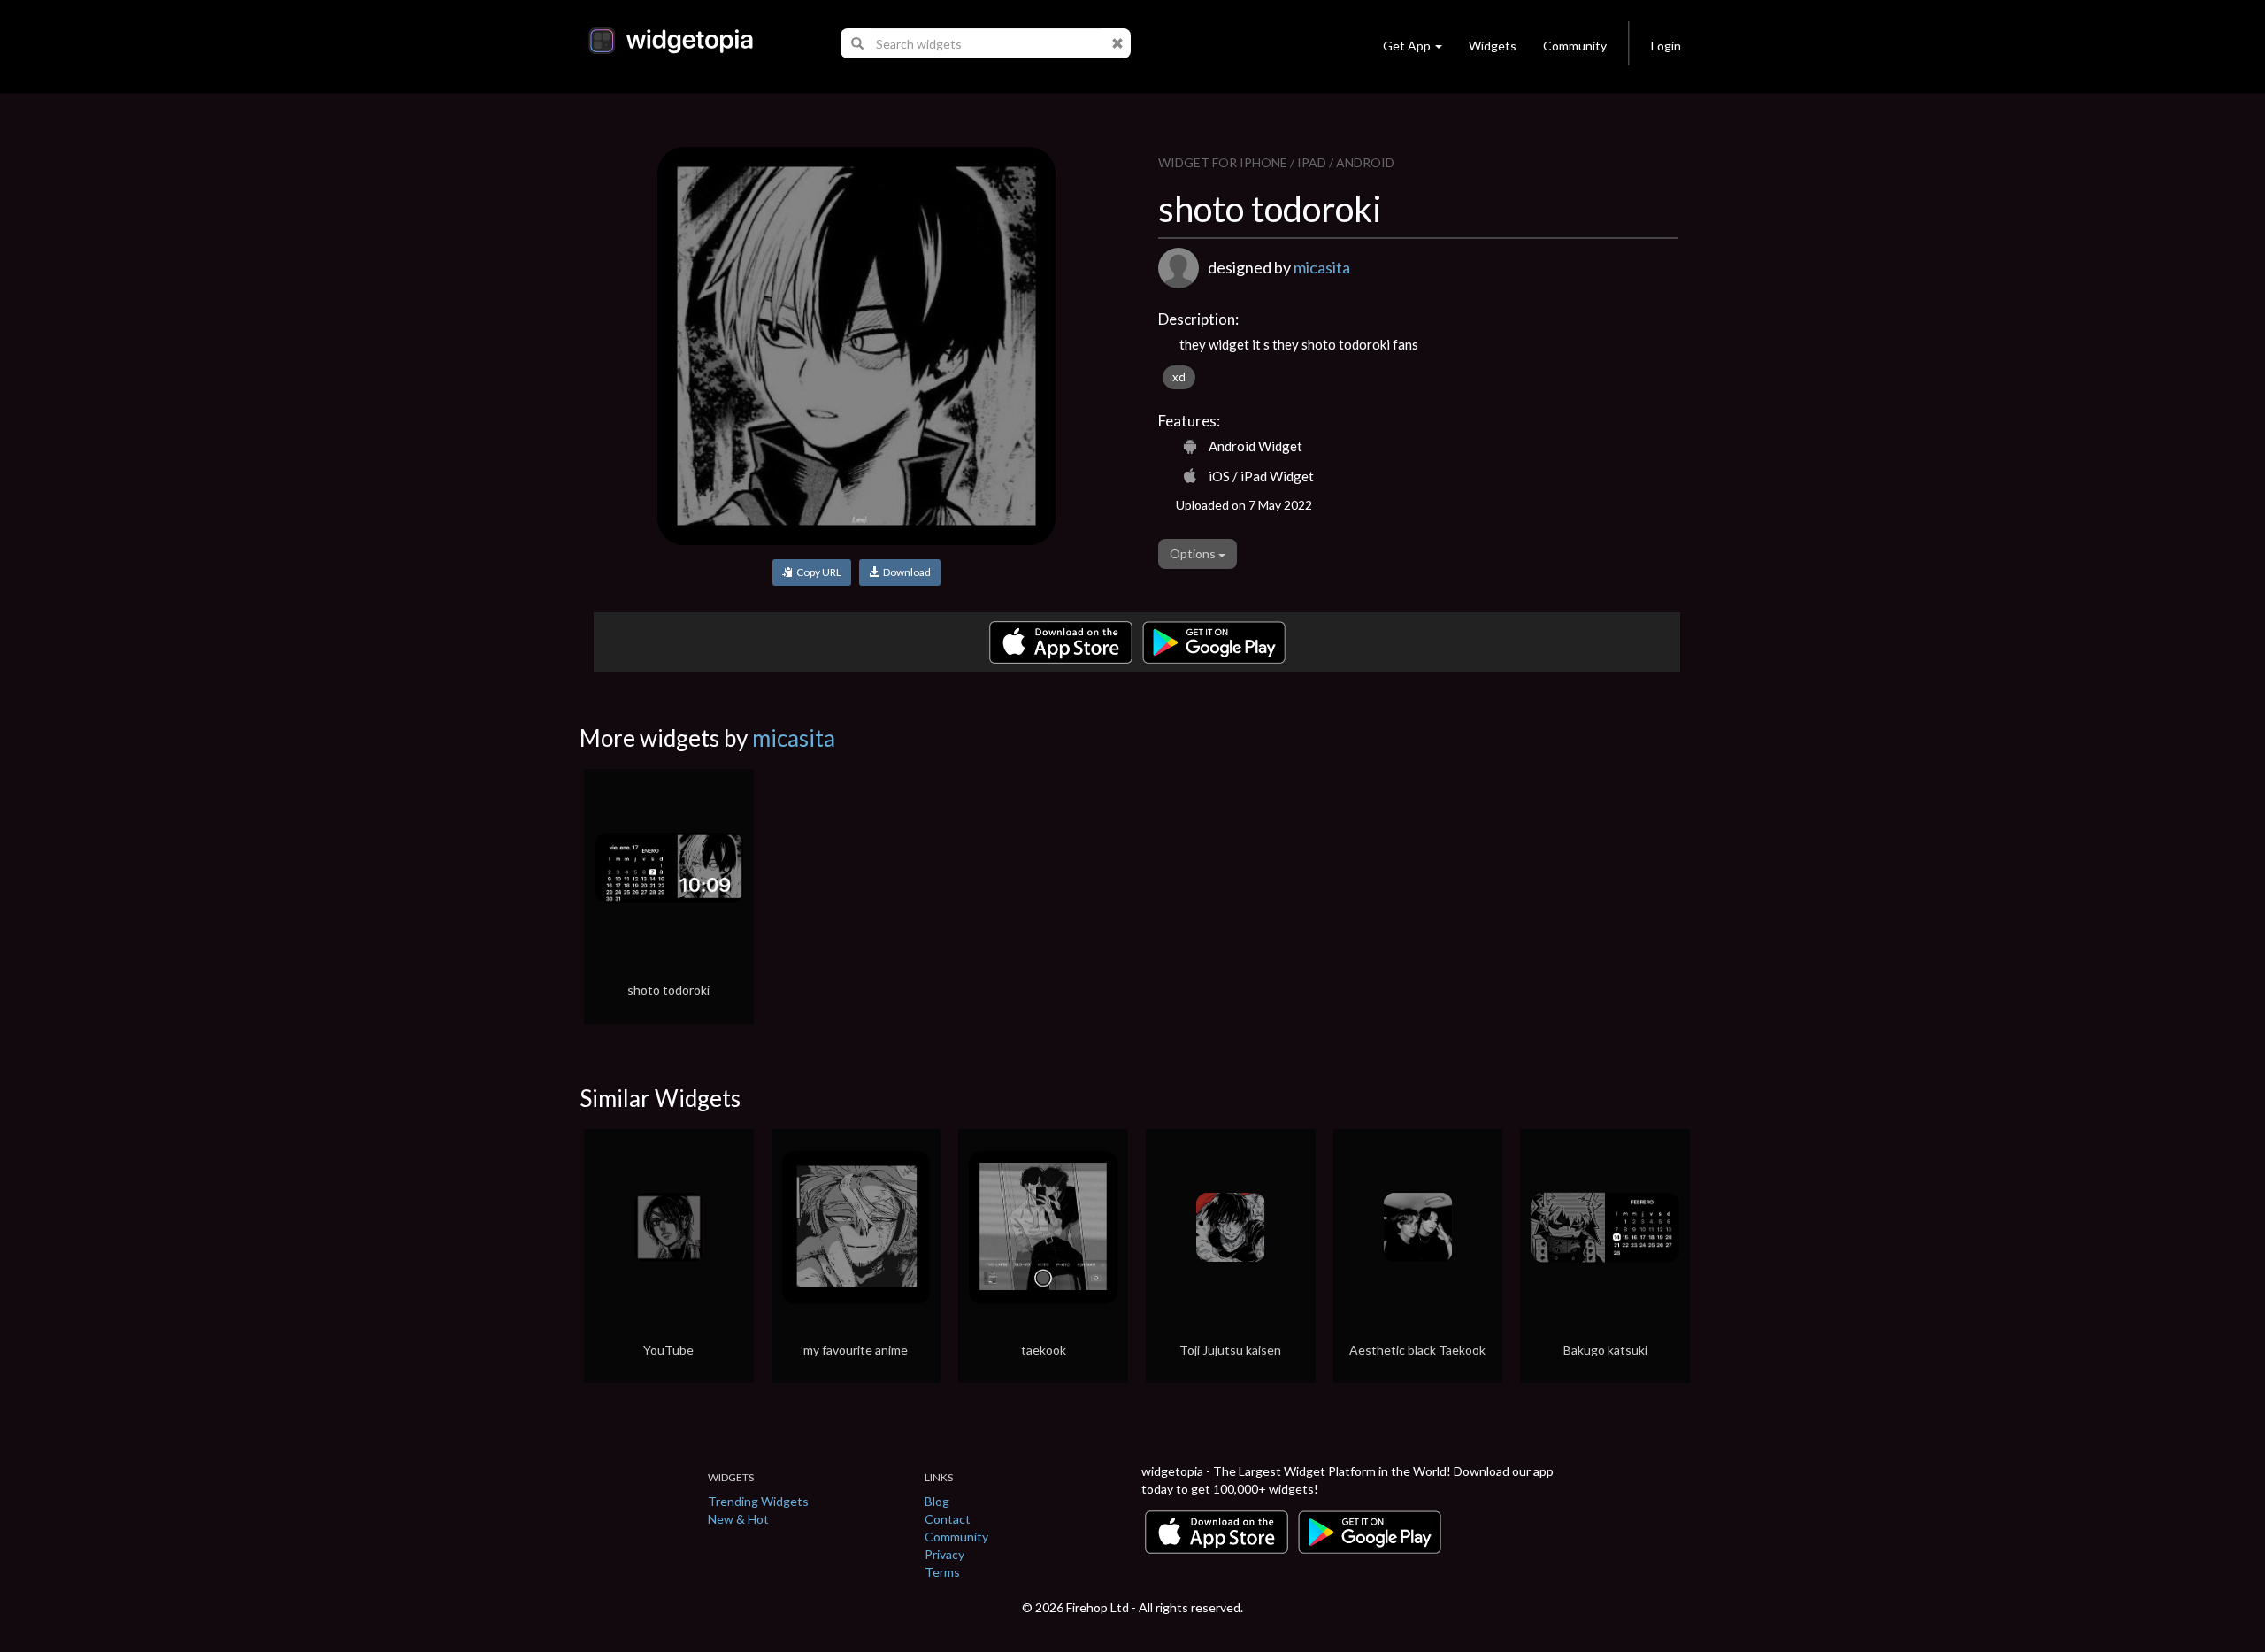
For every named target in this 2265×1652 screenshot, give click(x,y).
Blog (937, 1501)
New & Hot (738, 1519)
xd (1179, 377)
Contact (948, 1519)
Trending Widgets (758, 1501)
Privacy (944, 1554)
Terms (942, 1572)
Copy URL (817, 572)
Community (1575, 46)
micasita (1322, 267)
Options (1194, 553)
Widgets (1493, 46)
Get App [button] (1407, 46)
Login (1666, 46)
